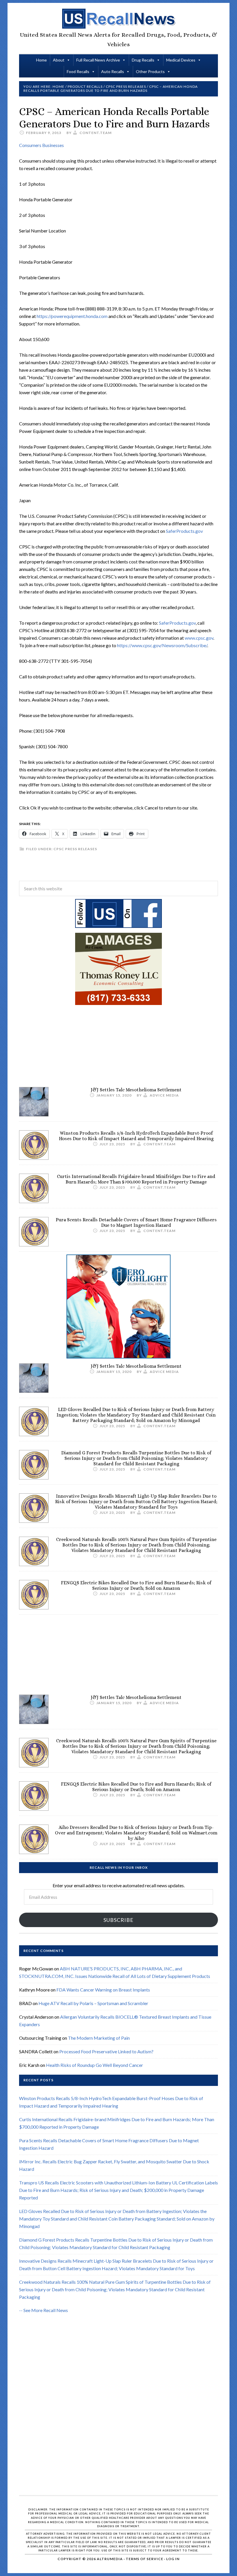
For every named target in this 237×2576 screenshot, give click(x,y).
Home (41, 60)
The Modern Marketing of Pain (99, 2038)
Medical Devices (181, 60)
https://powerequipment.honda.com (72, 316)
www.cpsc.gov (199, 638)
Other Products (150, 71)
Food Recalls (78, 71)
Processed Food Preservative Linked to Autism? (106, 2051)
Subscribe (118, 1920)
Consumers (31, 145)
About (59, 60)
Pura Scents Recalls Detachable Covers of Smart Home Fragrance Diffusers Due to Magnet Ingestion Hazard (136, 1222)
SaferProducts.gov (184, 531)
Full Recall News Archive (98, 60)
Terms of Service (145, 2559)
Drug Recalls (143, 60)
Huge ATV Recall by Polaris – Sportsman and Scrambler (93, 2003)
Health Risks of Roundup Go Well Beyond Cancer (95, 2065)
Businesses (53, 145)
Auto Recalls (113, 71)
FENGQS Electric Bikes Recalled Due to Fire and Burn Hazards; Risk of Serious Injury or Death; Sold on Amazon (136, 1585)
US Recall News (118, 19)
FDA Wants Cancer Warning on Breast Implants (103, 1990)
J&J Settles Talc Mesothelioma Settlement (136, 1090)
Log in (173, 2559)
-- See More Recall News (43, 2310)
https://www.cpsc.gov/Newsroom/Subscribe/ (162, 645)
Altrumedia (110, 2559)
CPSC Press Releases (75, 849)
